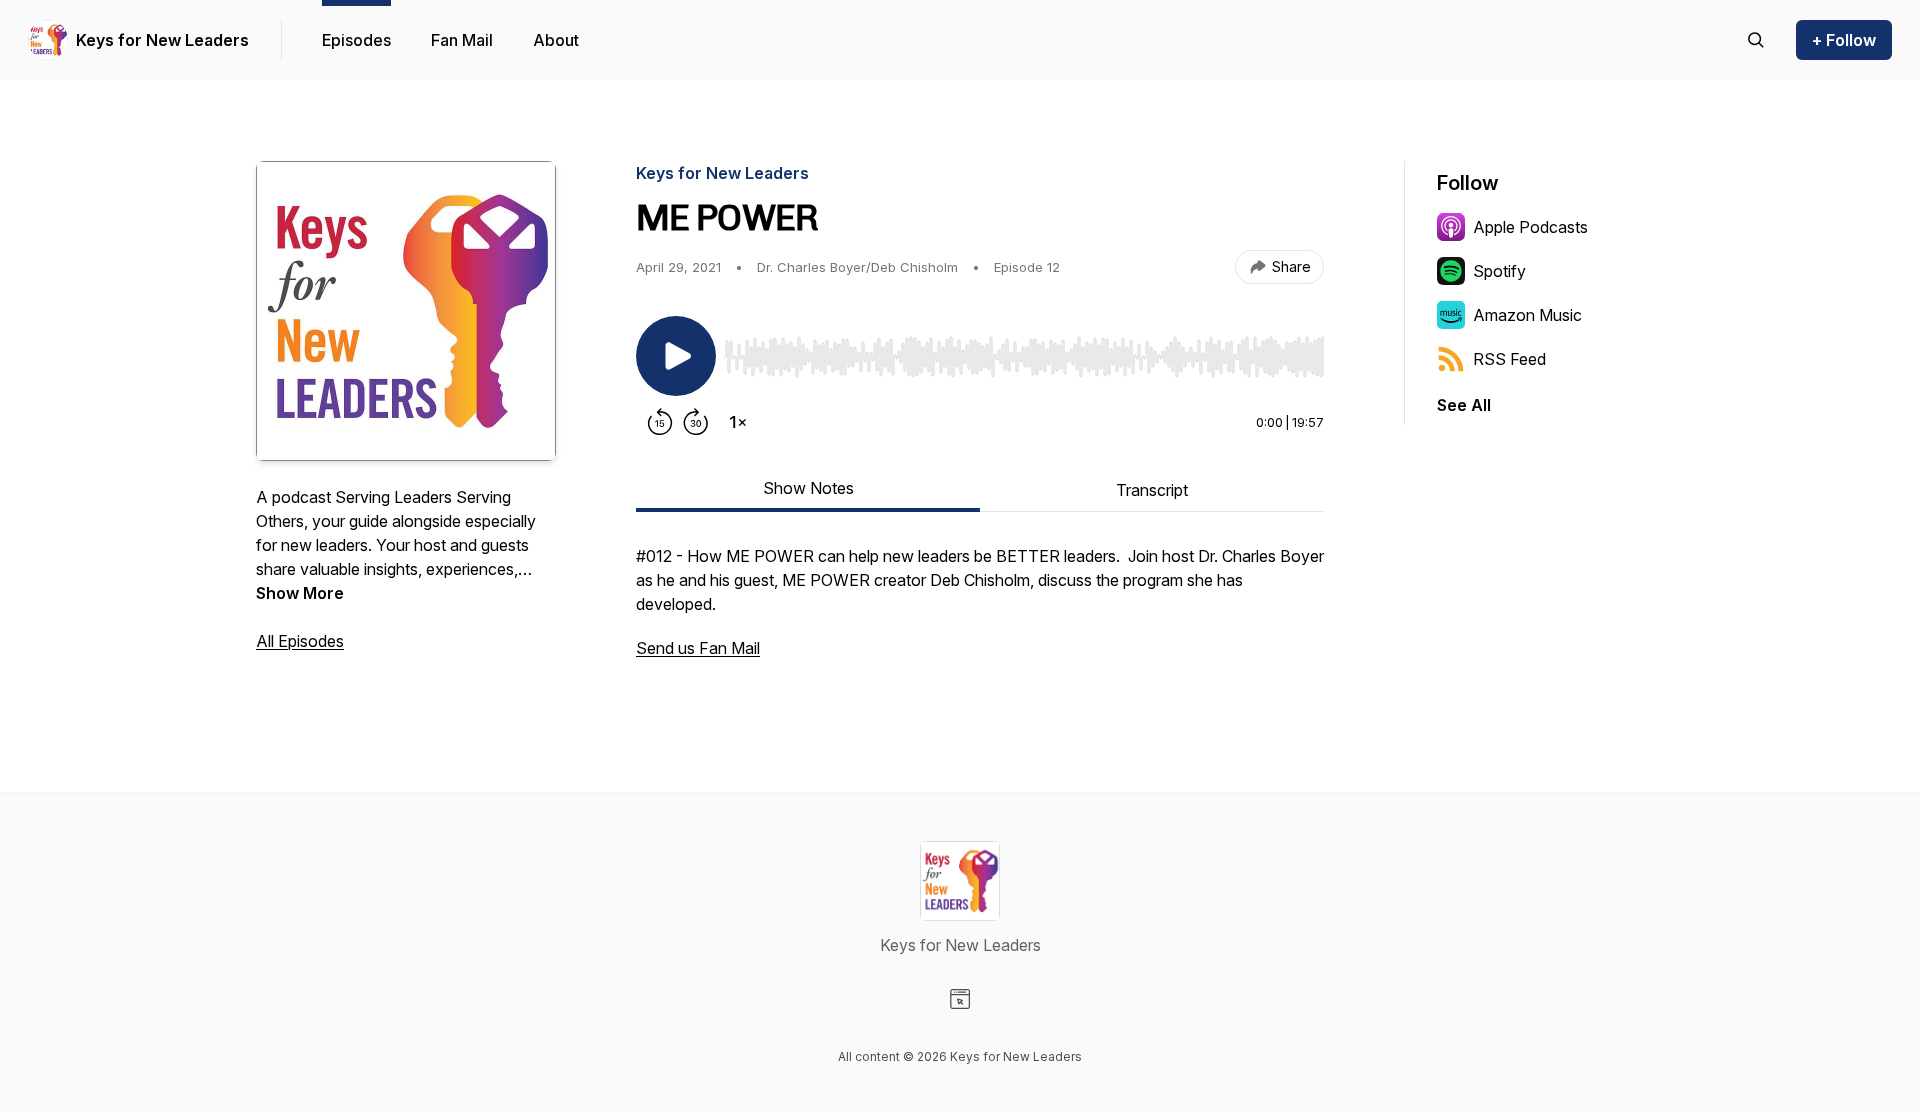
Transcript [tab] (1152, 490)
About (556, 40)
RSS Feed (1509, 359)
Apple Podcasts (1530, 227)
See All (1464, 405)
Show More (300, 593)
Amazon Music (1527, 315)
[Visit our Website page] (960, 999)
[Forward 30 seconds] (696, 422)
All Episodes (300, 641)
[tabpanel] (980, 612)
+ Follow (1844, 40)
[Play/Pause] (676, 356)
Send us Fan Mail (698, 648)
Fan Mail (462, 40)
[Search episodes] (1756, 40)
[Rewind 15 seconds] (660, 422)
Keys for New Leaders (162, 40)
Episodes (356, 40)
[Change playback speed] (738, 422)
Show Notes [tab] (808, 488)
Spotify (1499, 271)
